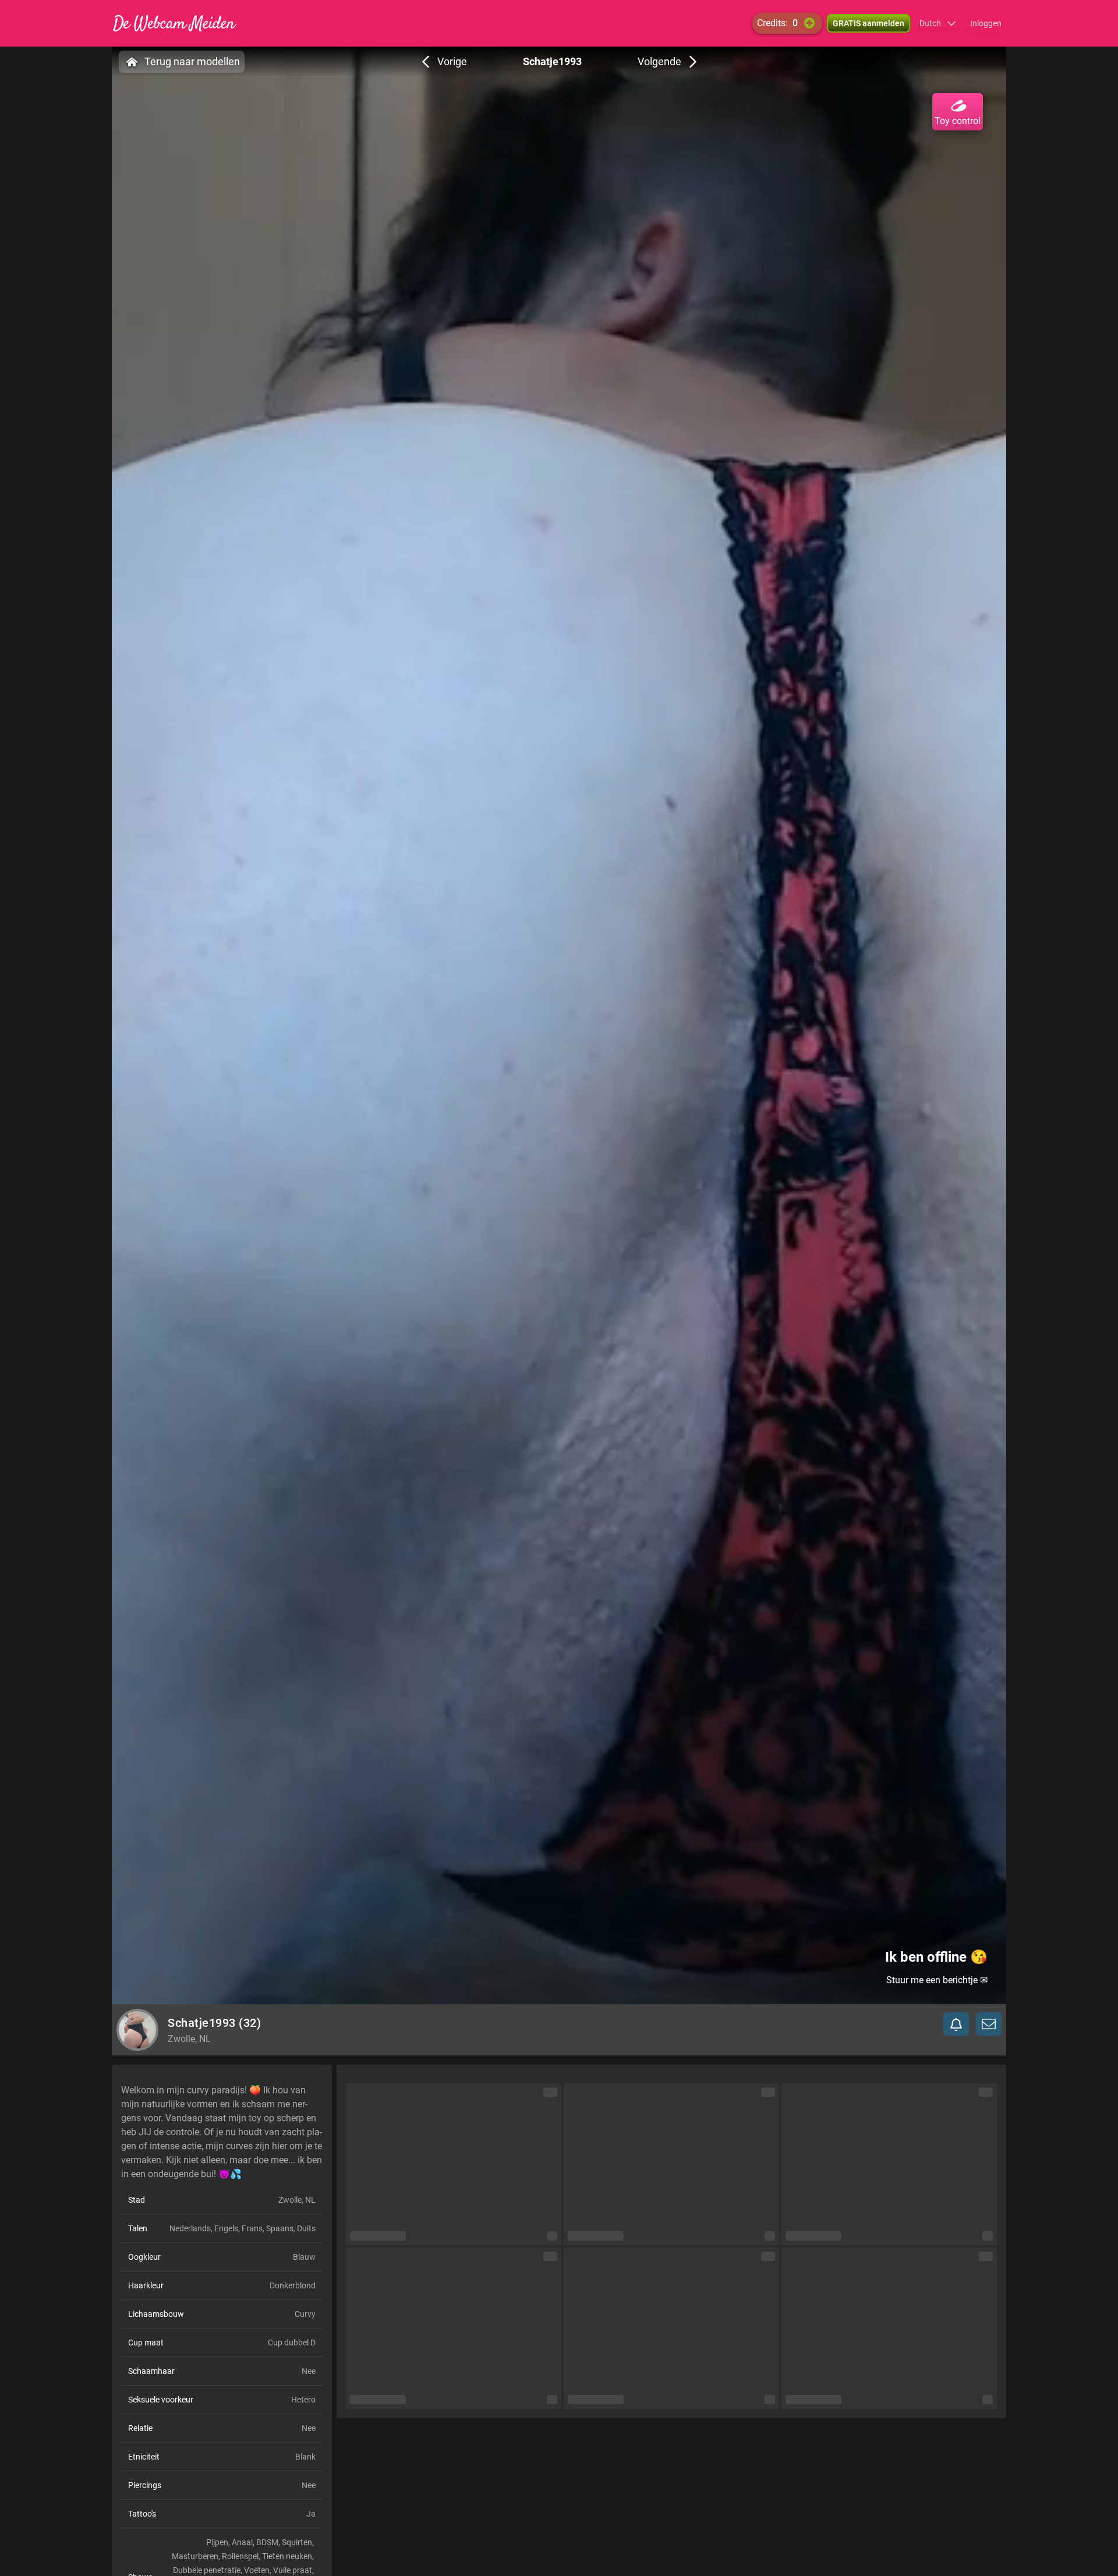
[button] (938, 23)
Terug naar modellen (192, 61)
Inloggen (986, 23)
